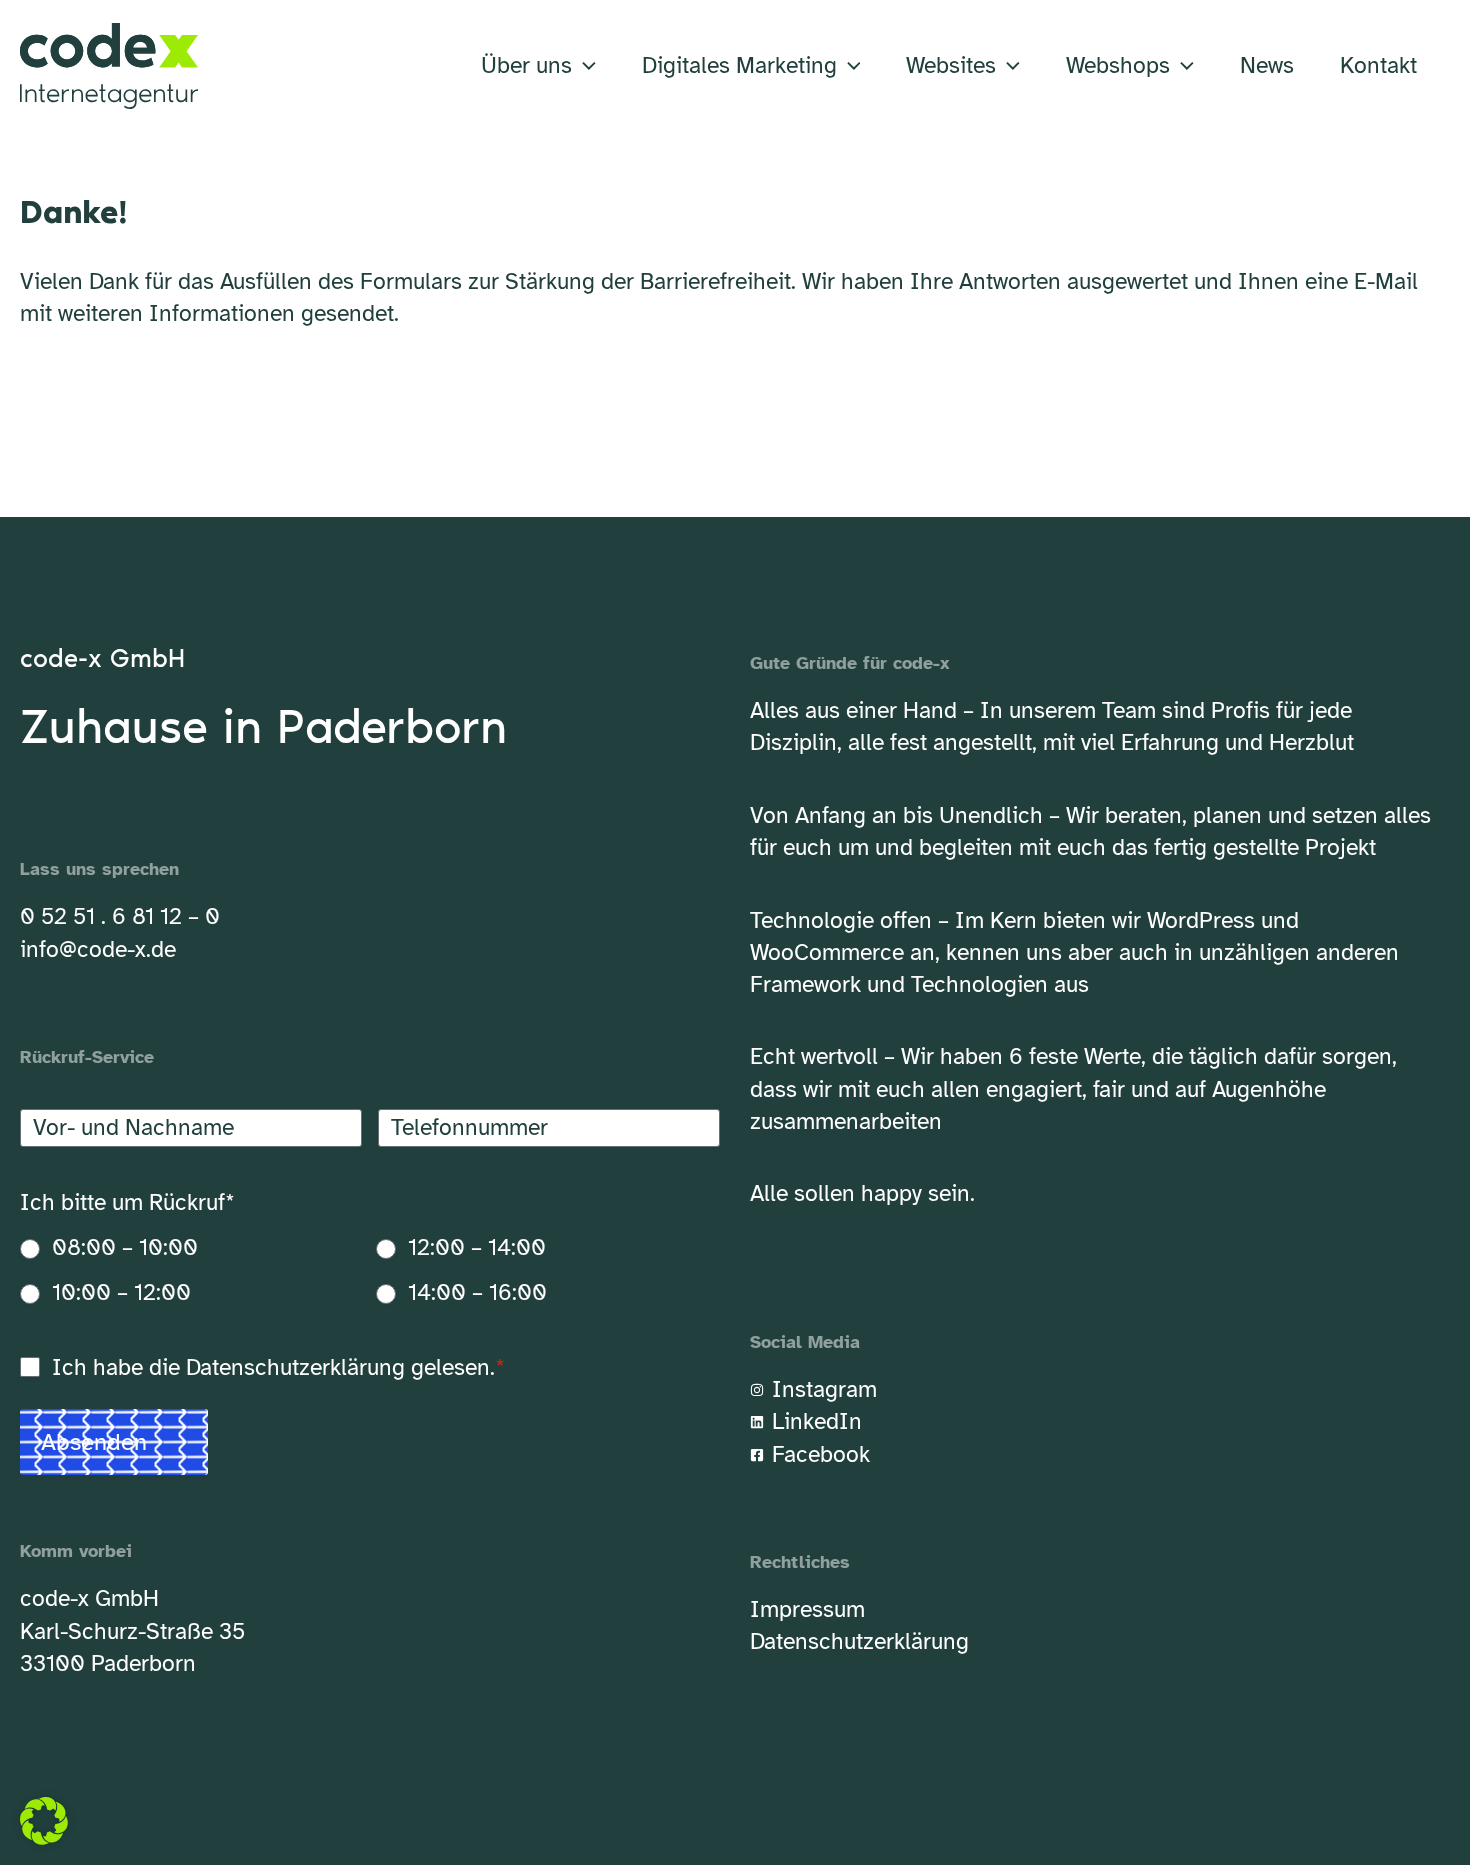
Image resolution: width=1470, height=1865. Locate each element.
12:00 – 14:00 (477, 1247)
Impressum (807, 1609)
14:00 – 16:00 (477, 1292)
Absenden (94, 1442)
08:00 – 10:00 (125, 1247)
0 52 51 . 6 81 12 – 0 (120, 916)
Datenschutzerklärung (295, 1367)
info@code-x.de (98, 949)
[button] (584, 66)
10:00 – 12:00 (121, 1292)
